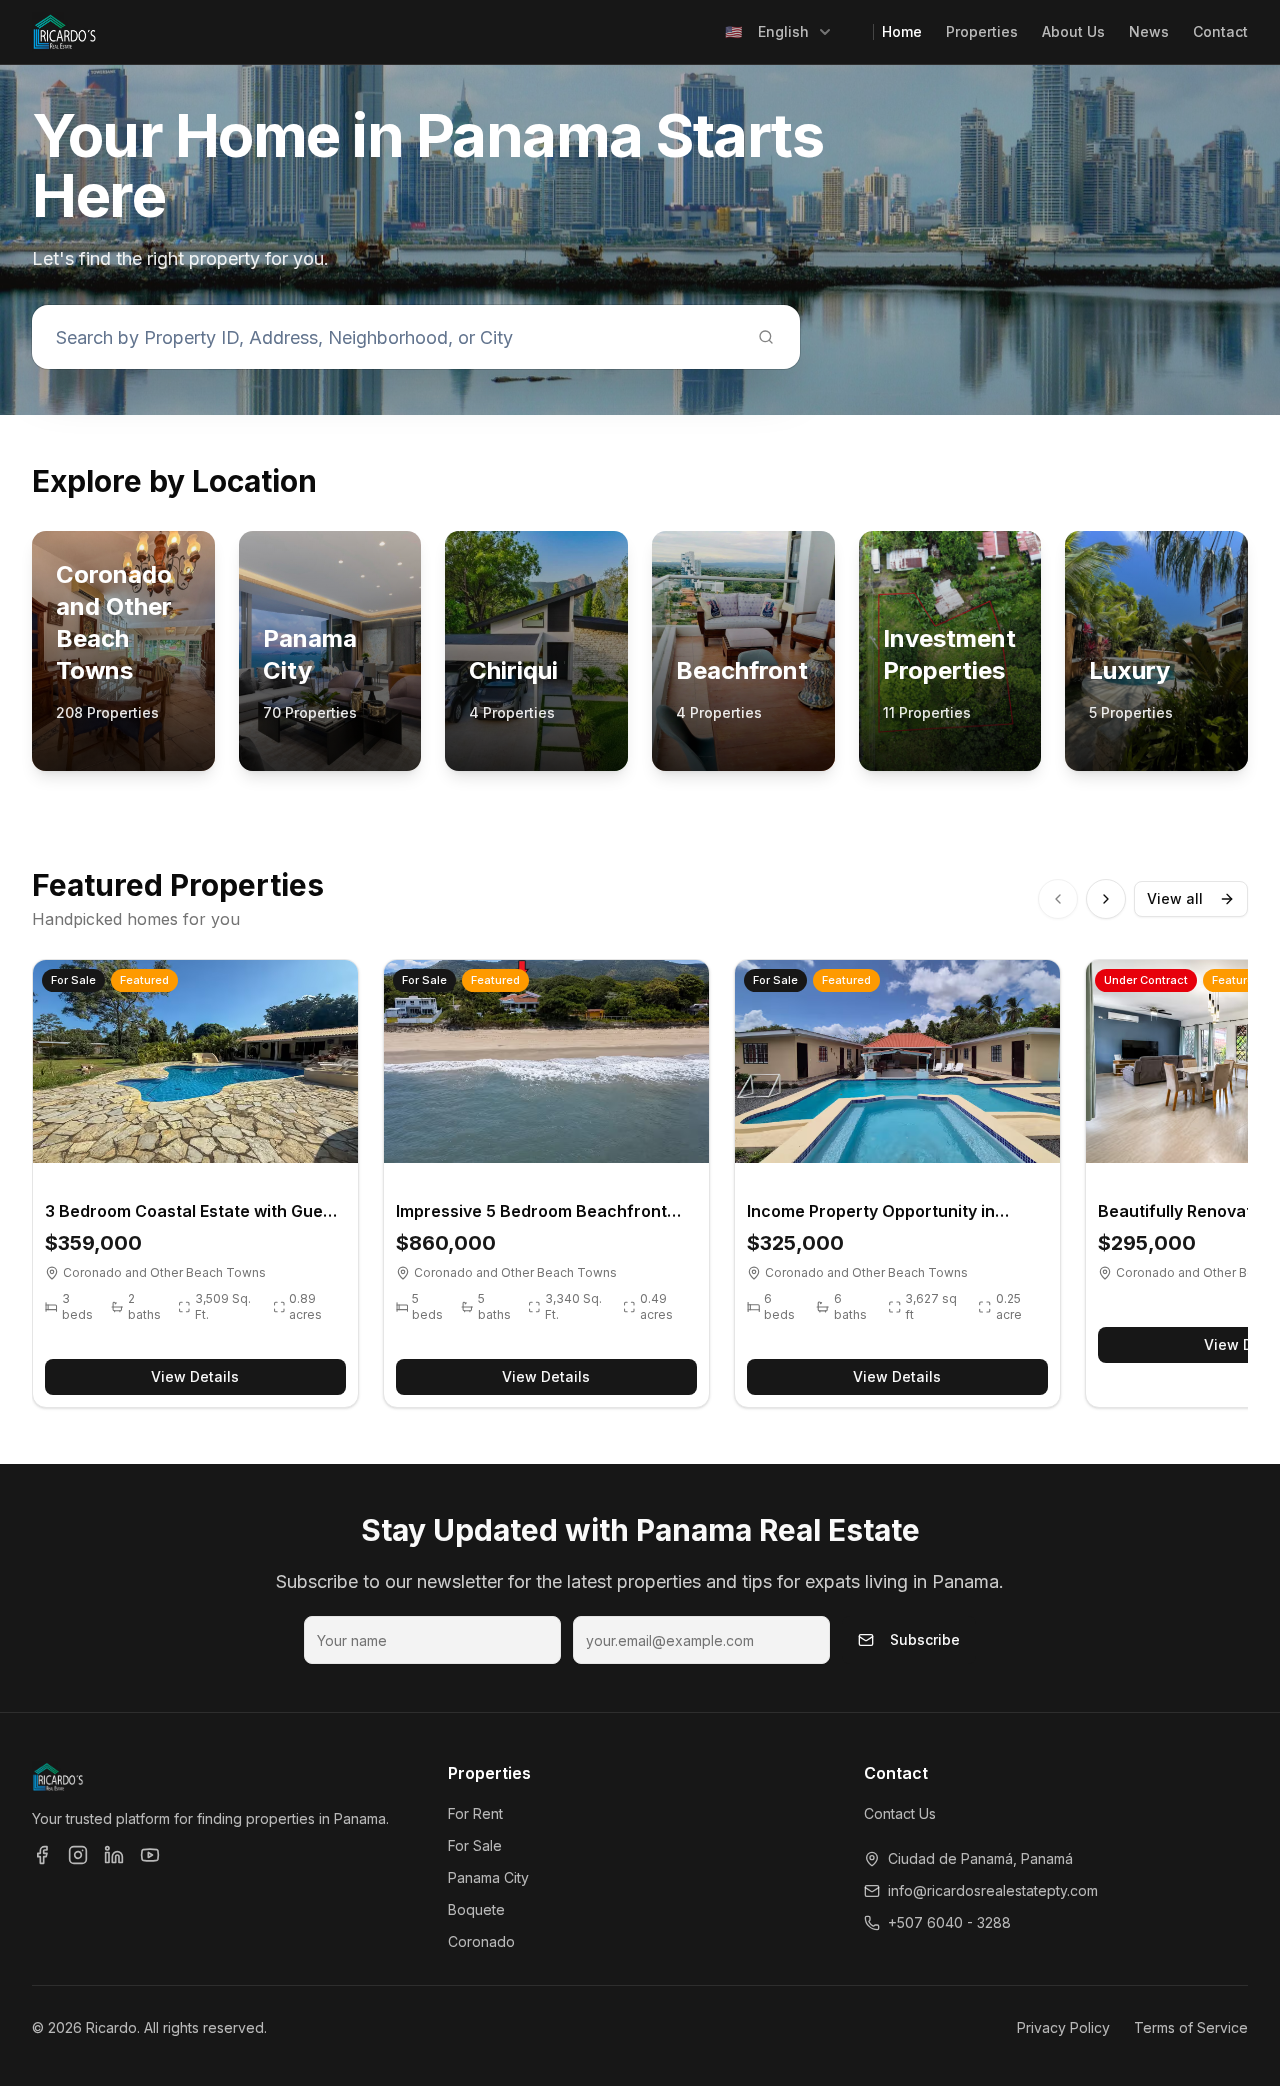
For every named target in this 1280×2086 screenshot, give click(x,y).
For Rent (475, 1813)
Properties (982, 31)
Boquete (476, 1909)
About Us (1073, 31)
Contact (1220, 31)
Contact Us (900, 1813)
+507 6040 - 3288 (949, 1922)
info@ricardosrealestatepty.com (993, 1890)
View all (1175, 898)
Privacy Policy (1063, 2027)
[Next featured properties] (1106, 899)
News (1149, 31)
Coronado (481, 1941)
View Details (195, 1376)
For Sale (475, 1845)
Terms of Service (1191, 2027)
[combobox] (779, 32)
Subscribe (925, 1639)
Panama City (488, 1877)
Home (902, 31)
